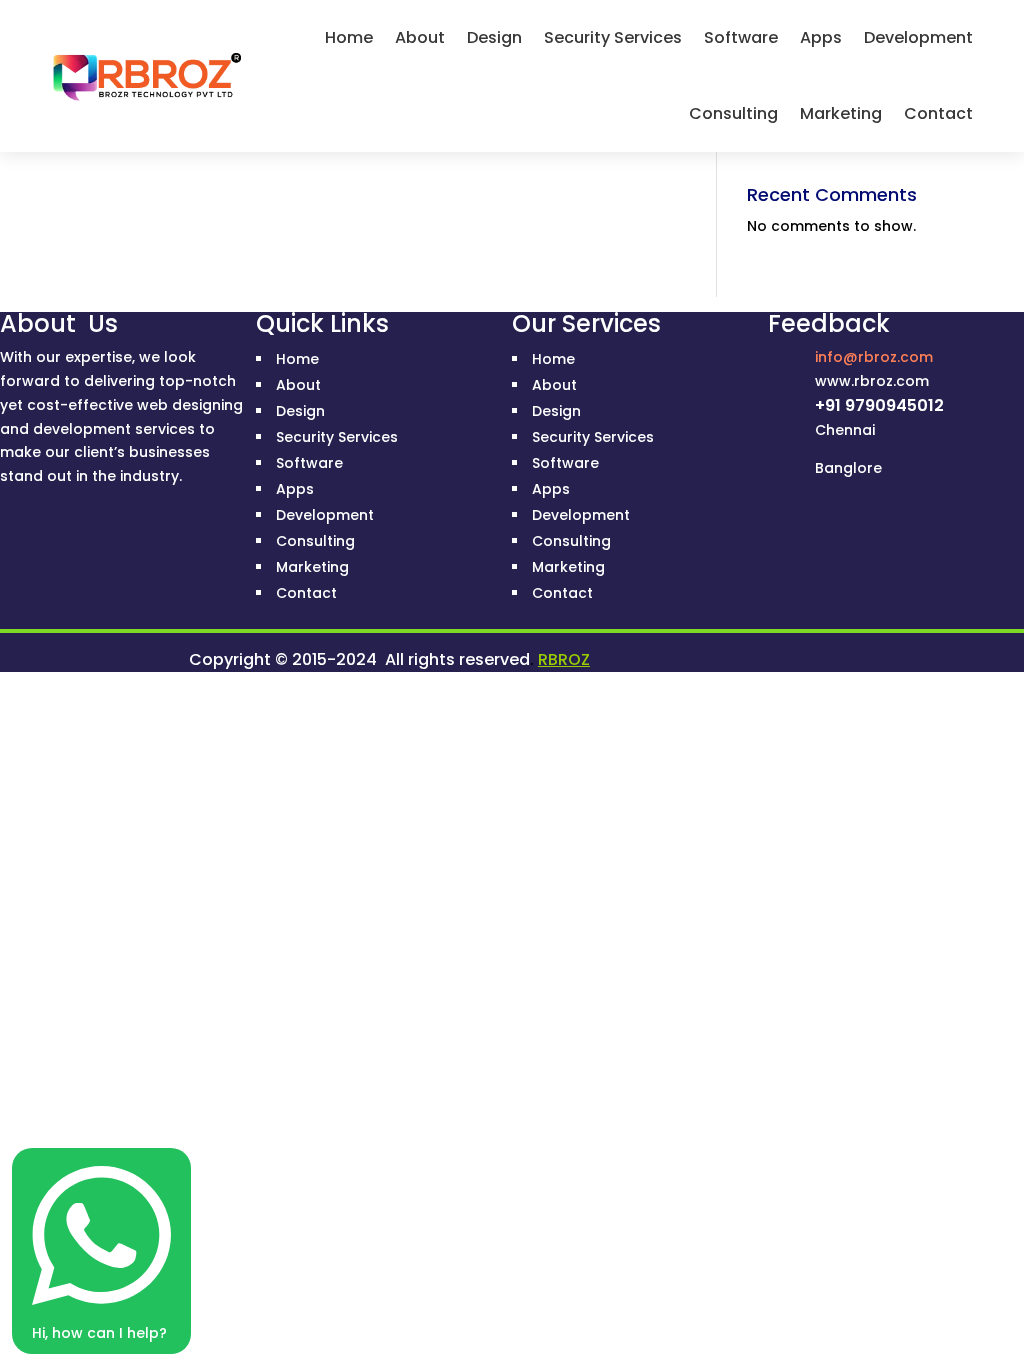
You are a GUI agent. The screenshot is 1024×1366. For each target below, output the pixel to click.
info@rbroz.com (874, 357)
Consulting (733, 113)
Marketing (841, 113)
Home (349, 37)
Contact (938, 113)
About (420, 37)
